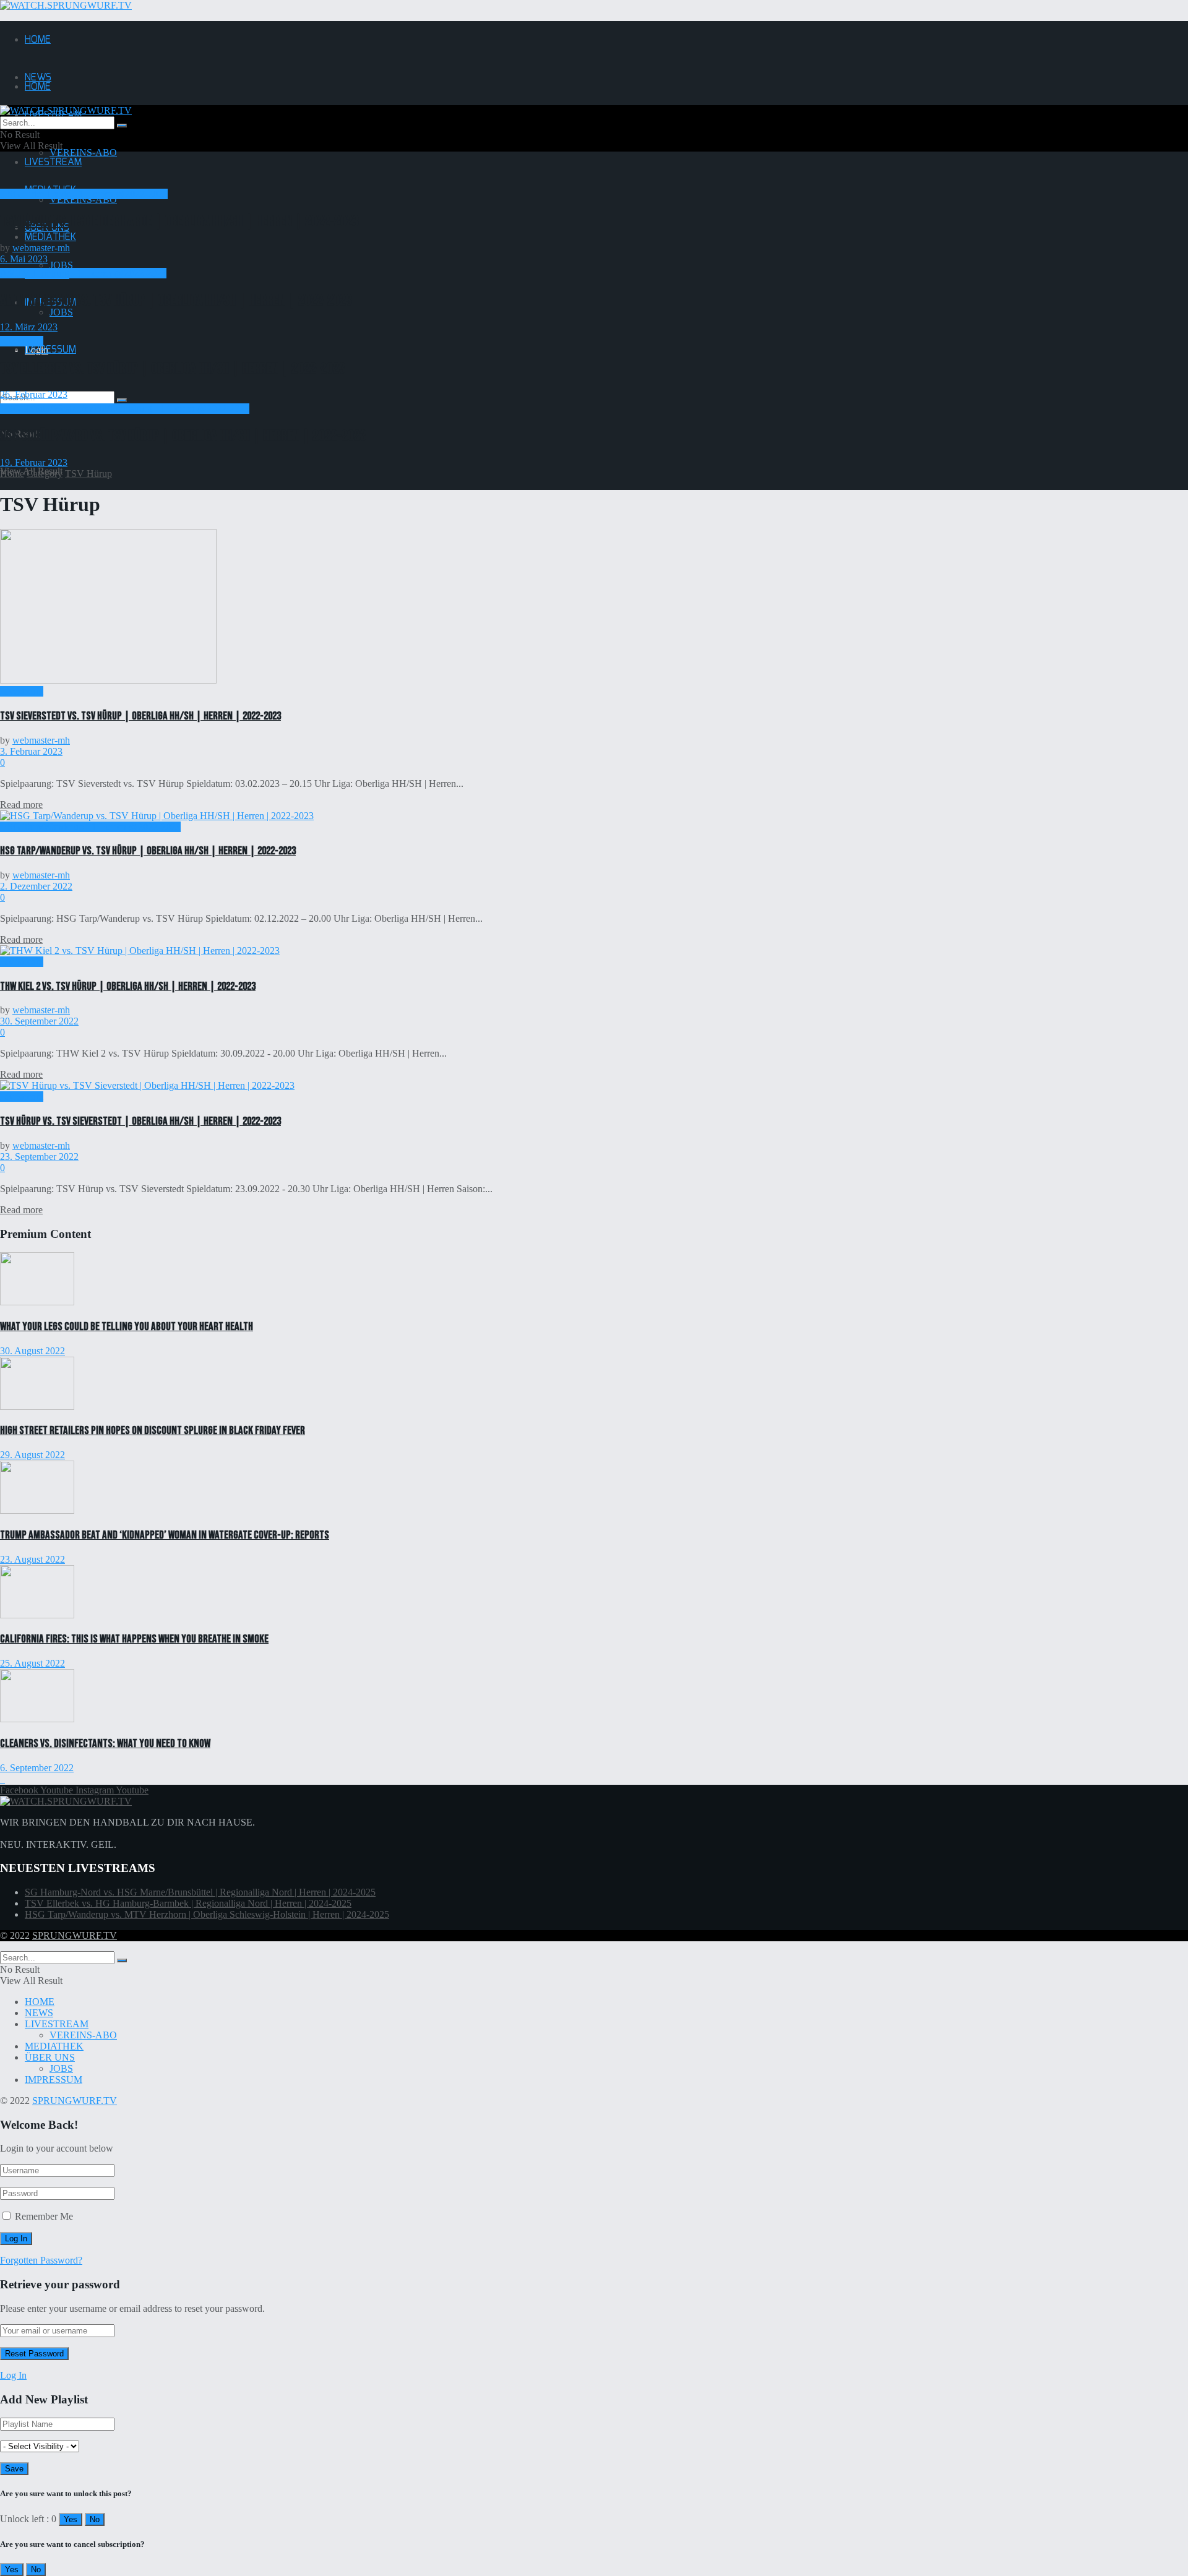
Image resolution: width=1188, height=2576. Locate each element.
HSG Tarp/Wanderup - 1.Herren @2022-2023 (90, 827)
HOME (38, 40)
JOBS (61, 265)
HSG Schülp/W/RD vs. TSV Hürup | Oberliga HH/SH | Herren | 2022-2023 (183, 436)
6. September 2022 (37, 1768)
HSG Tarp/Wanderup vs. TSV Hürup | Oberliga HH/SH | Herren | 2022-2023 (148, 851)
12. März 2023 (29, 327)
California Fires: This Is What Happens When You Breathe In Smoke (134, 1639)
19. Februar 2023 (34, 462)
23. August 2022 (32, 1559)
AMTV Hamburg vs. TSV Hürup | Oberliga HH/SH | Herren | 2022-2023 (176, 300)
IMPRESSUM (50, 350)
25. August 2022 (32, 1663)
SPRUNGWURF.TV (75, 1935)
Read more (21, 805)
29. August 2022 (32, 1455)
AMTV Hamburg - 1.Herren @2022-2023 (83, 273)
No (95, 2519)
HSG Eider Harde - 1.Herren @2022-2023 (84, 194)
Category (45, 474)
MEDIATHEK (50, 237)
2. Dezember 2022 (36, 886)
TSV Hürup (88, 474)
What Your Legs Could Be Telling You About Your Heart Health (127, 1327)
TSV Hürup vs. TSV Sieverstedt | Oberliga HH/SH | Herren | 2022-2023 (140, 1121)
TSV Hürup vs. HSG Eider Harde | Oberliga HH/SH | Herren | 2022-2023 (179, 221)
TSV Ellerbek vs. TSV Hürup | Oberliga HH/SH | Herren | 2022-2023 (173, 368)
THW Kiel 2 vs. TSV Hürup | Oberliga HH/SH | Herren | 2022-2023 (128, 986)
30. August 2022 (32, 1351)
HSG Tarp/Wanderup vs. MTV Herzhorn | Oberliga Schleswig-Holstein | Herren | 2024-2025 (207, 1914)
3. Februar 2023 (31, 751)
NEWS (39, 2013)
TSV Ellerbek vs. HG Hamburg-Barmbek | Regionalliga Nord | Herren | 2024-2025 (188, 1903)
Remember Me (44, 2216)
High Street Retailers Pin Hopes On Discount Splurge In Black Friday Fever (153, 1431)
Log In (13, 2375)
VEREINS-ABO (83, 152)
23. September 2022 (39, 1157)
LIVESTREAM (53, 162)
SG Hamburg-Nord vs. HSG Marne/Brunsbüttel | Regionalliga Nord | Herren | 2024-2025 (200, 1892)
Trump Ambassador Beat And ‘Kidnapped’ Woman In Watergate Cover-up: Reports (165, 1535)
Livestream (22, 341)
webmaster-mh (41, 248)
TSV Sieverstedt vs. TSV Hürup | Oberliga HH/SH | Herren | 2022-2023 (140, 716)
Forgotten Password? (41, 2260)
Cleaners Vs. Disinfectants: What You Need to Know (105, 1744)
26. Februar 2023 (34, 394)
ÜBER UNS (50, 2057)
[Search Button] (122, 400)
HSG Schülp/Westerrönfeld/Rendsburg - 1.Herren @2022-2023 (125, 409)
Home (12, 474)
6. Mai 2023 (24, 259)
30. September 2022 (39, 1021)
